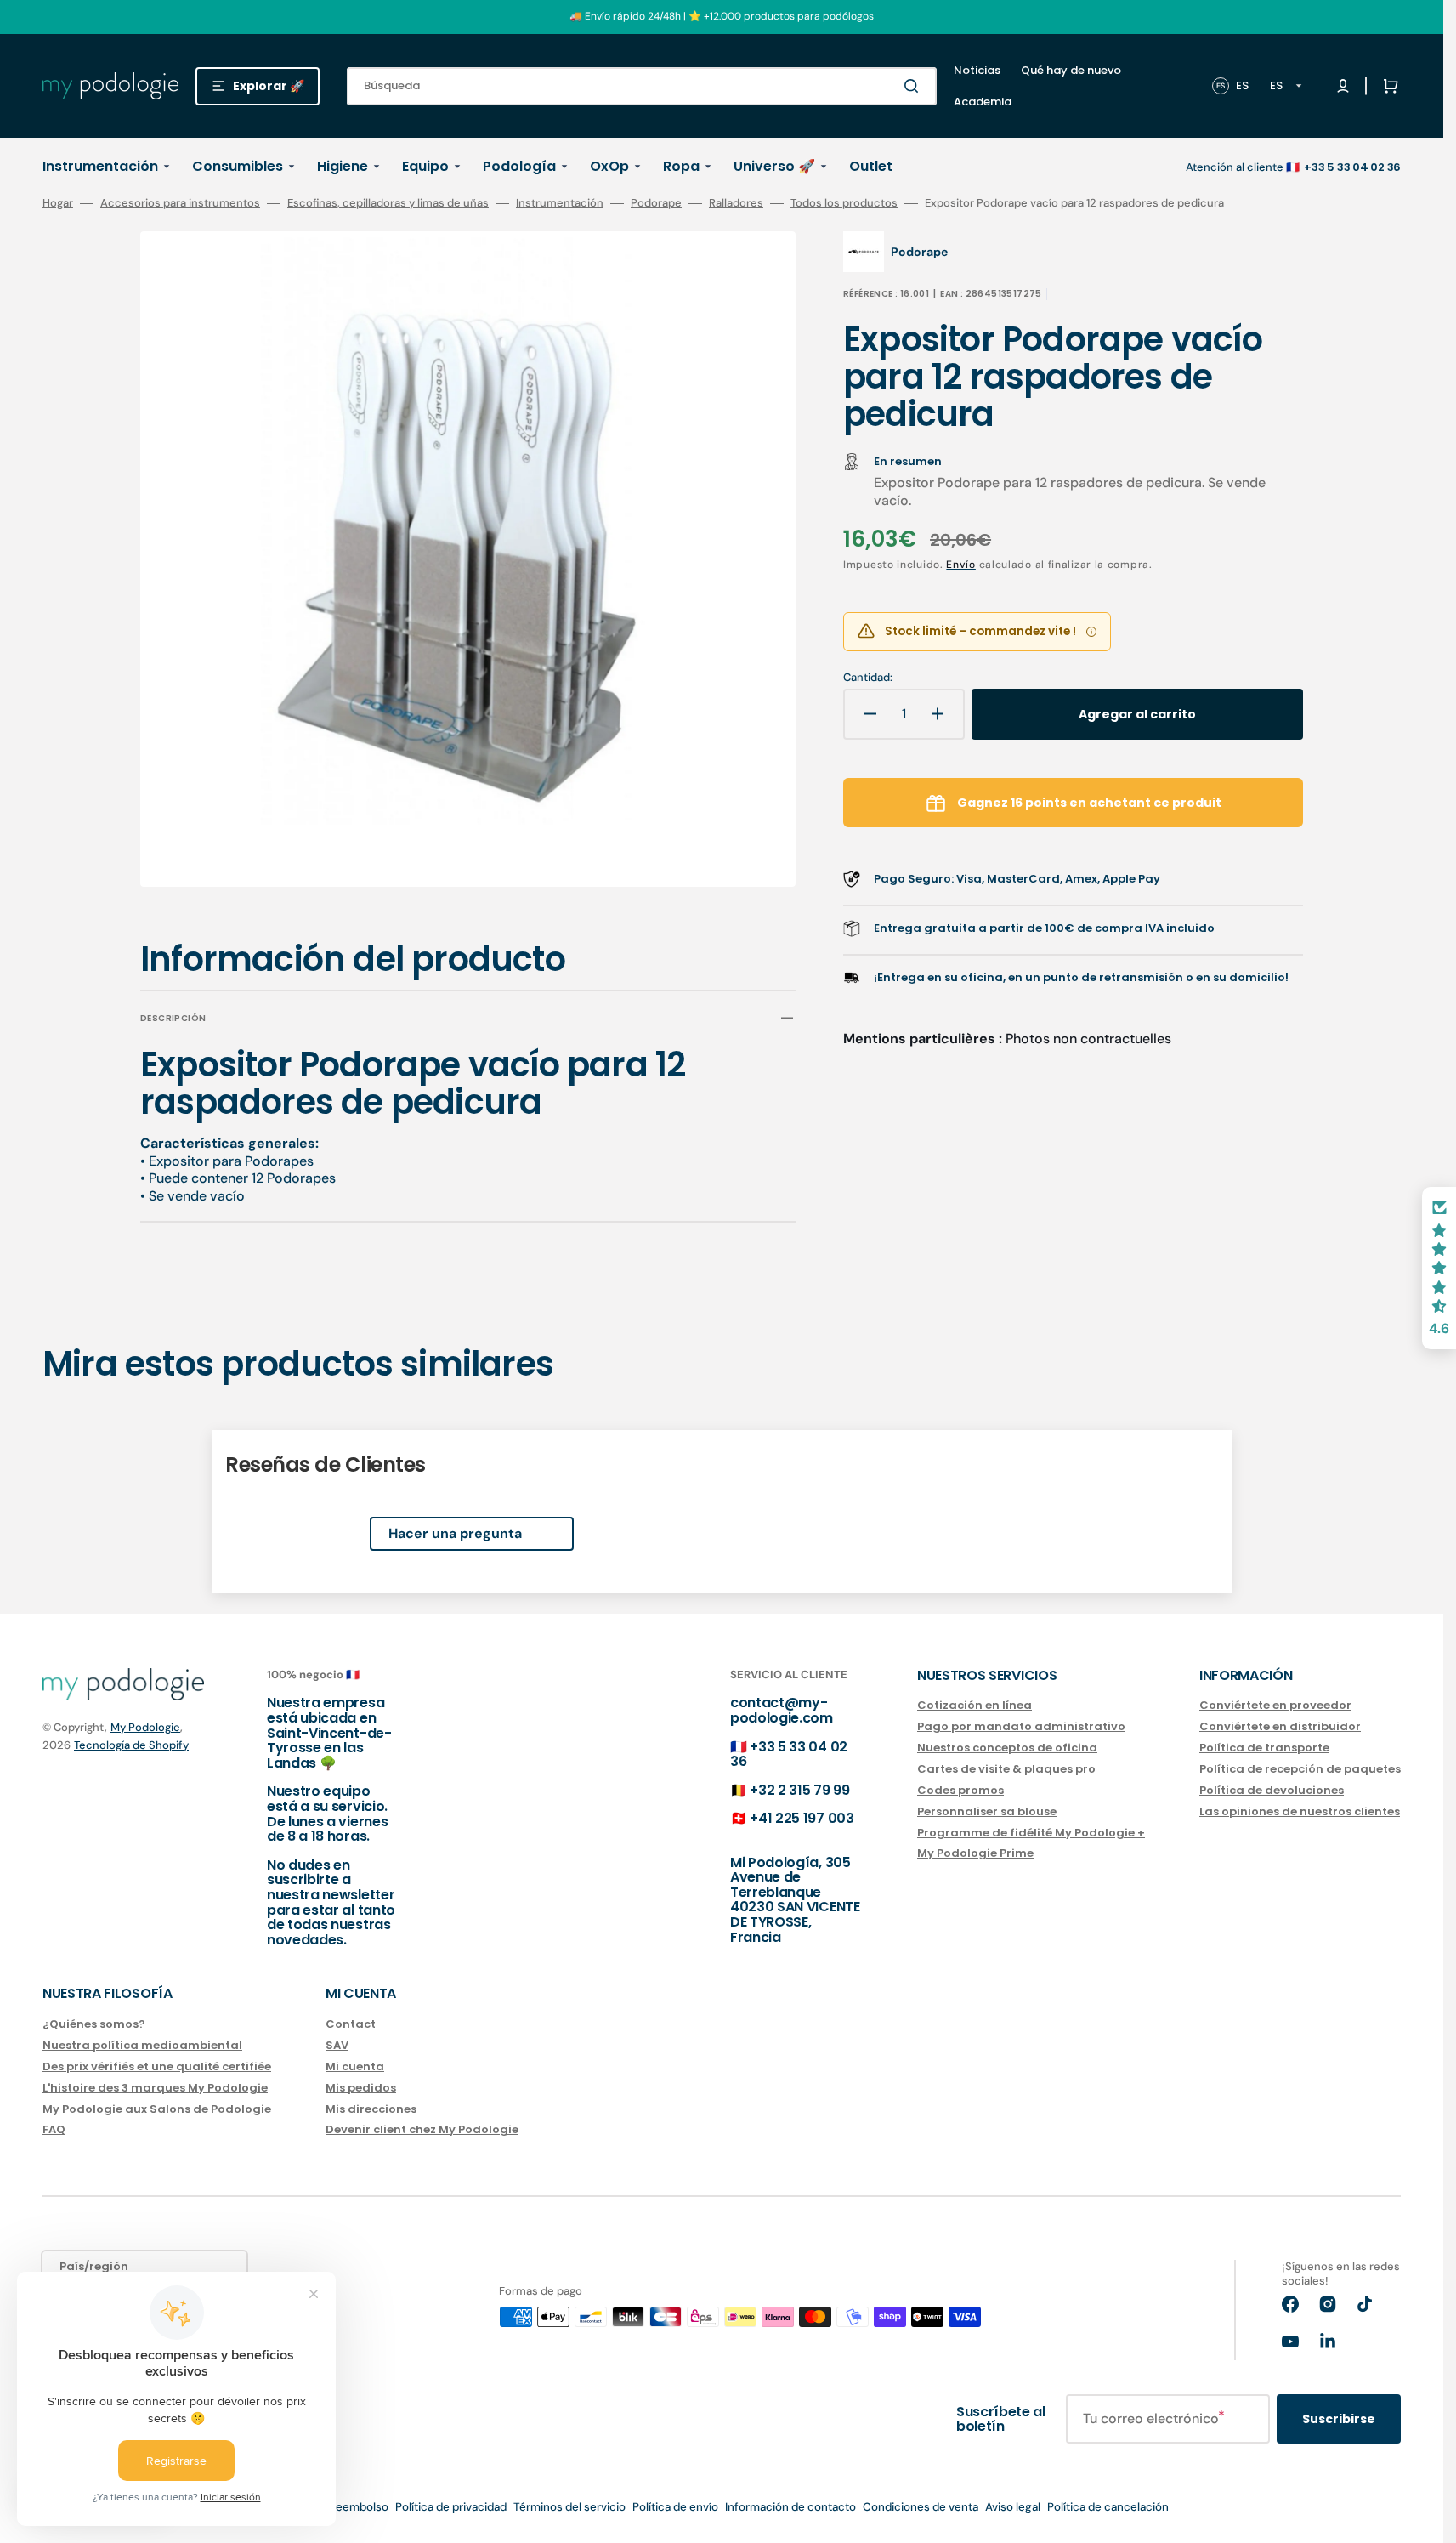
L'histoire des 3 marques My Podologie (155, 2088)
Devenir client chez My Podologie (422, 2129)
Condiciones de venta (921, 2507)
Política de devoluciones (1272, 1790)
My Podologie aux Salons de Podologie (157, 2109)
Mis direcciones (371, 2109)
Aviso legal (1013, 2507)
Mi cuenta (355, 2066)
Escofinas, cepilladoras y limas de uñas (388, 203)
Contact (351, 2025)
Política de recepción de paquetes (1300, 1769)
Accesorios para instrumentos (180, 203)
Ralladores (736, 203)
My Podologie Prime (975, 1853)
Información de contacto (790, 2507)
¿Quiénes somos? (94, 2025)
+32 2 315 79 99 (799, 1790)
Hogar (58, 203)
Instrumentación (560, 203)
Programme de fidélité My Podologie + (1031, 1833)
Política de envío (675, 2507)
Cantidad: (868, 678)
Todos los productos (844, 203)
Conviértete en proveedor (1275, 1706)
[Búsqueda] (915, 86)
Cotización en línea (974, 1706)
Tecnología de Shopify (131, 1745)
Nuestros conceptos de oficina (1007, 1748)
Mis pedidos (361, 2088)
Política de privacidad (451, 2507)
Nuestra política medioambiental (142, 2045)
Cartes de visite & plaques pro (1006, 1769)
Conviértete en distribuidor (1280, 1726)
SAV (337, 2045)
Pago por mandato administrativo (1021, 1726)
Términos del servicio (569, 2507)
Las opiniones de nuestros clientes (1300, 1811)
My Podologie (145, 1727)
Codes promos (960, 1790)
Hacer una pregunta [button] (455, 1533)
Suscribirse (1339, 2419)
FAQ (54, 2129)
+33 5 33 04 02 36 (789, 1754)
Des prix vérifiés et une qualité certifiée (157, 2066)
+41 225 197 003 (802, 1818)
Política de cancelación (1108, 2507)
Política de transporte (1264, 1748)
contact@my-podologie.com (782, 1710)
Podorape (656, 203)
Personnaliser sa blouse (987, 1811)
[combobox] (642, 86)
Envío (961, 565)
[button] (1387, 86)
